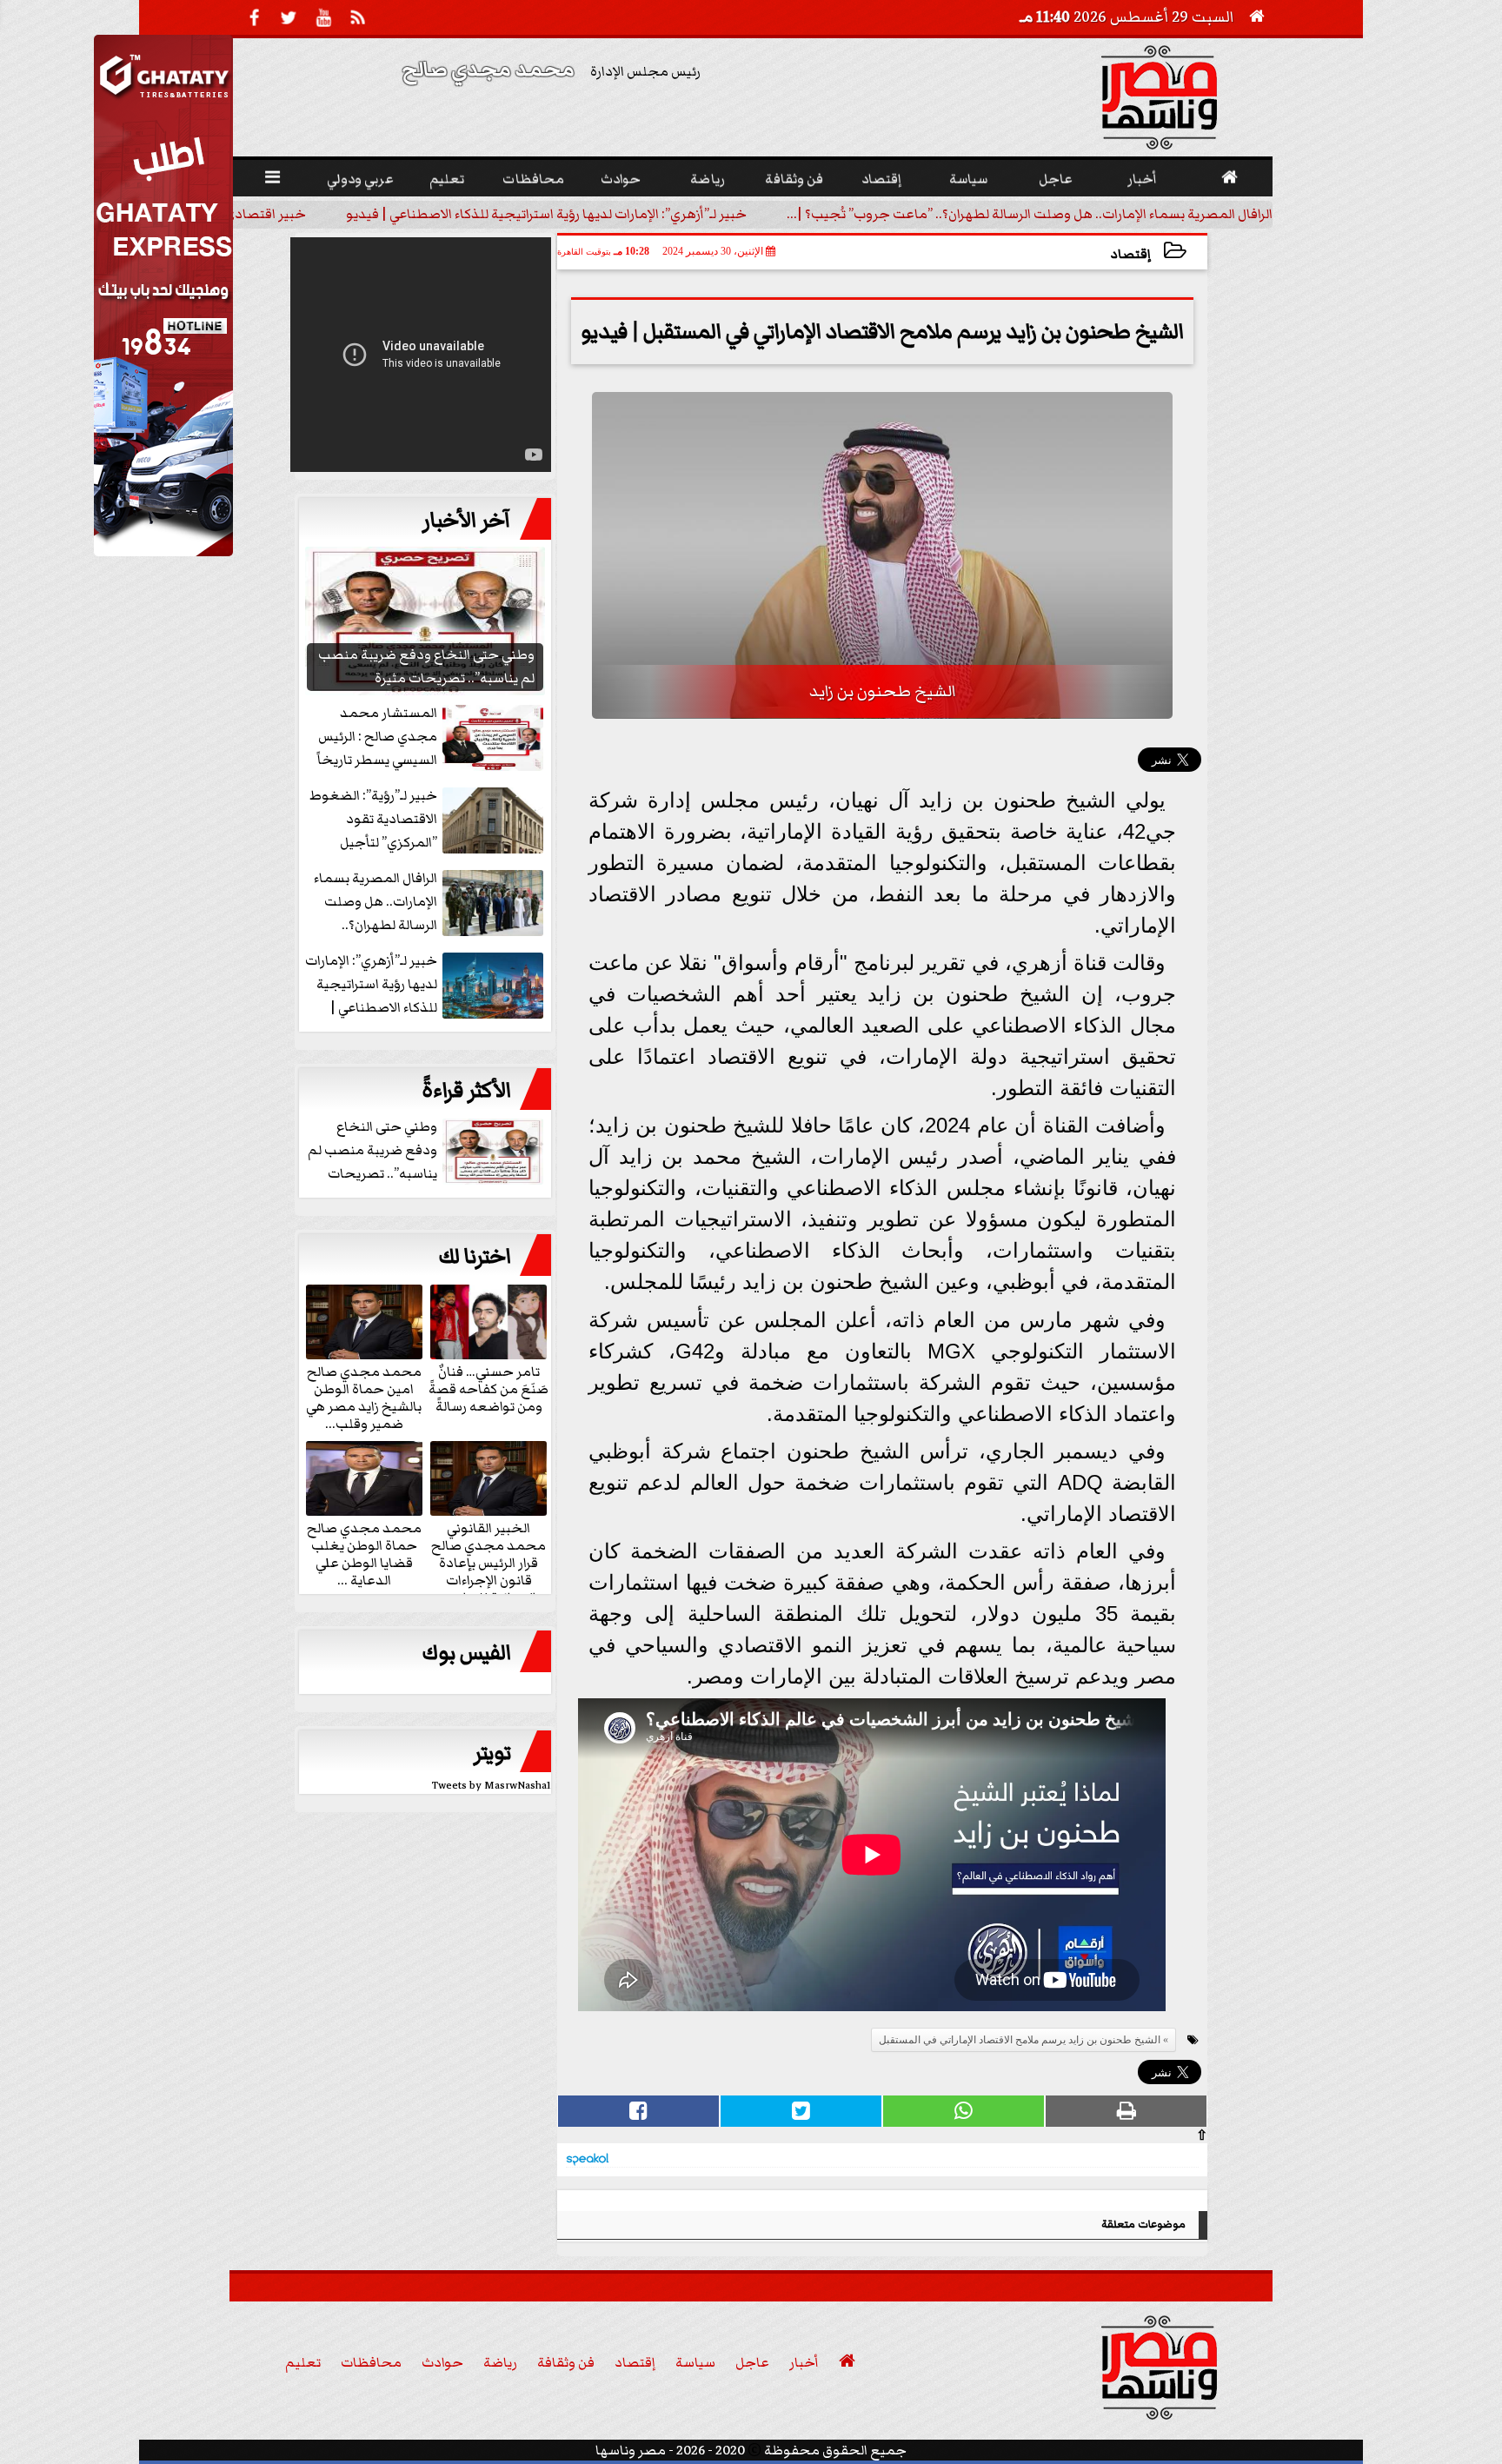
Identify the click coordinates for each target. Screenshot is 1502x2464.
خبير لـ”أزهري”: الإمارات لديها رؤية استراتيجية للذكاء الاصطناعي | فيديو (546, 214)
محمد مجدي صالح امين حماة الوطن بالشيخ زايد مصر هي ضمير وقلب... (364, 1397)
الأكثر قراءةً (466, 1091)
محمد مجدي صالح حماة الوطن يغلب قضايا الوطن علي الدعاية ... (364, 1553)
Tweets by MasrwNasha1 (492, 1786)
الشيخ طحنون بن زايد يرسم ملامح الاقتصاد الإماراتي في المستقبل (1020, 2040)
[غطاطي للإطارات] (163, 552)
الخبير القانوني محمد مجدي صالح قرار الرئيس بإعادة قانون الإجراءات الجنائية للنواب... (488, 1562)
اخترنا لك (475, 1257)
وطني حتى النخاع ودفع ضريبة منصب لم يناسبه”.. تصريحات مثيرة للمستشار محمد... (427, 1151)
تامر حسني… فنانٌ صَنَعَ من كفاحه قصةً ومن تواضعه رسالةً (488, 1388)
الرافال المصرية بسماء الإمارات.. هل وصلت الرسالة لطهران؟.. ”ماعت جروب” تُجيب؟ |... (1030, 214)
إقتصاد (1131, 254)
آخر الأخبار (467, 521)
